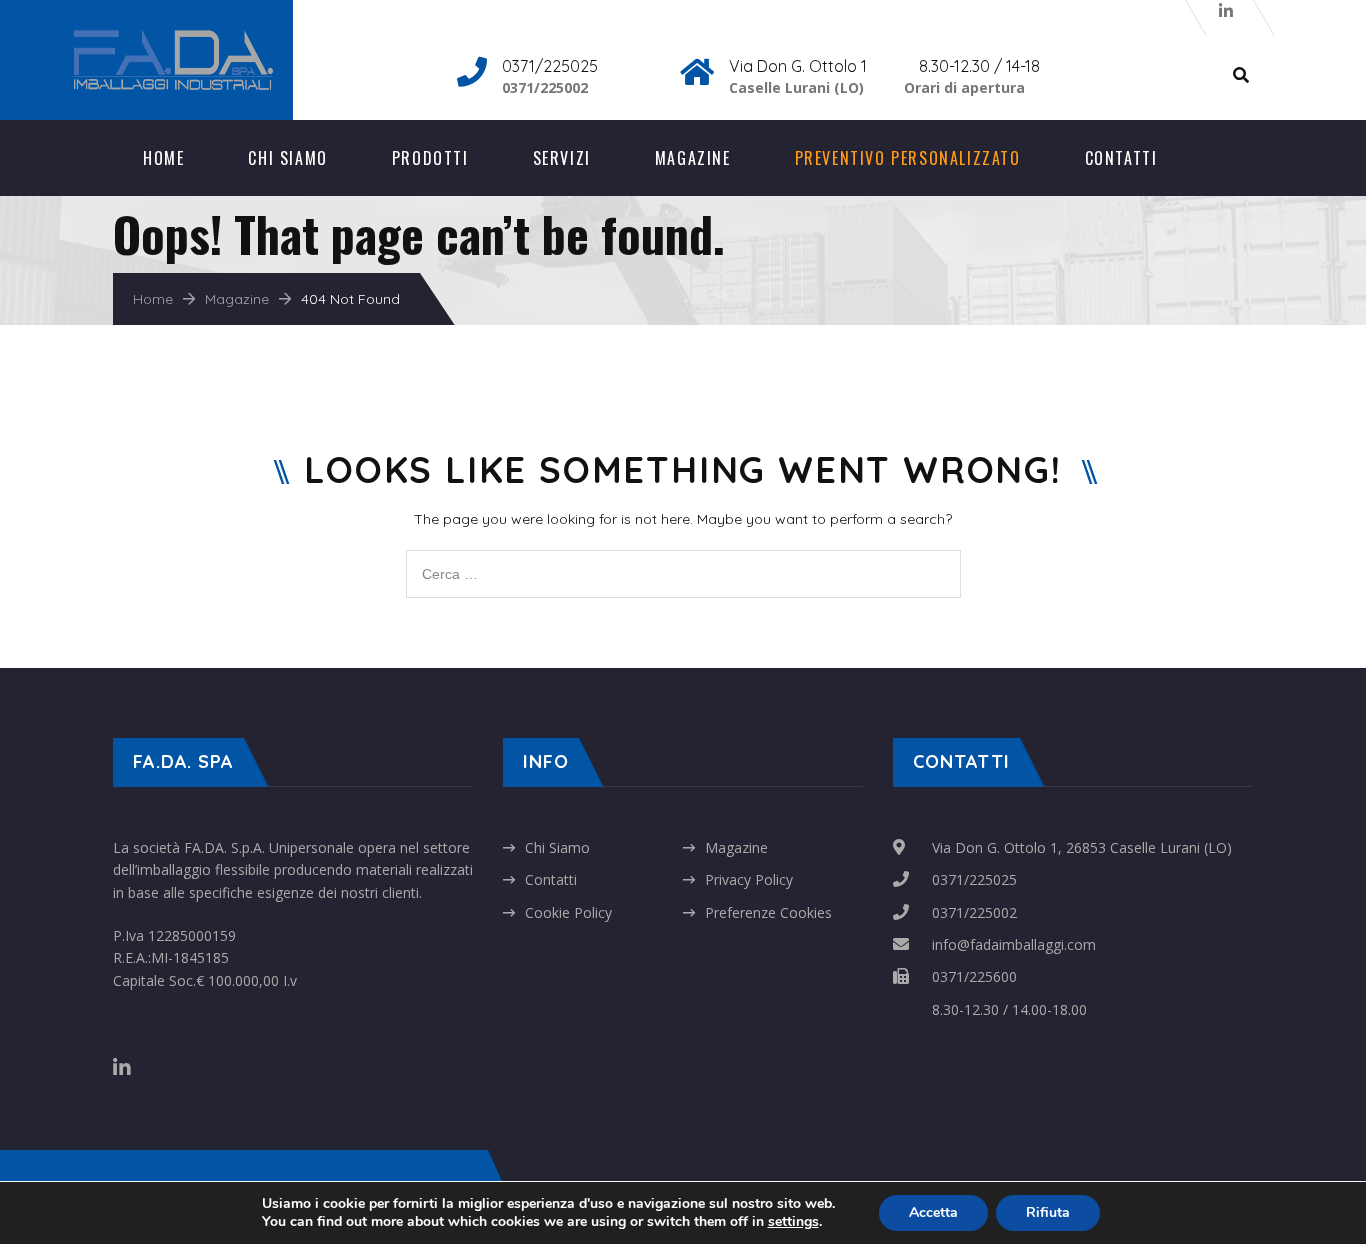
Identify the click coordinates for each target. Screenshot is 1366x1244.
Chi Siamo (287, 158)
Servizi (562, 158)
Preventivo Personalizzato (908, 158)
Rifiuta (1048, 1212)
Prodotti (430, 158)
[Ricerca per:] (683, 561)
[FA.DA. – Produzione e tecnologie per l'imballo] (193, 40)
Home (163, 158)
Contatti (1121, 158)
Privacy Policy (749, 879)
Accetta (933, 1212)
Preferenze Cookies (768, 912)
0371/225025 (974, 879)
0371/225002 (974, 912)
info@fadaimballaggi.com (1014, 944)
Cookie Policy (568, 912)
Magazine (693, 158)
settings (793, 1222)
